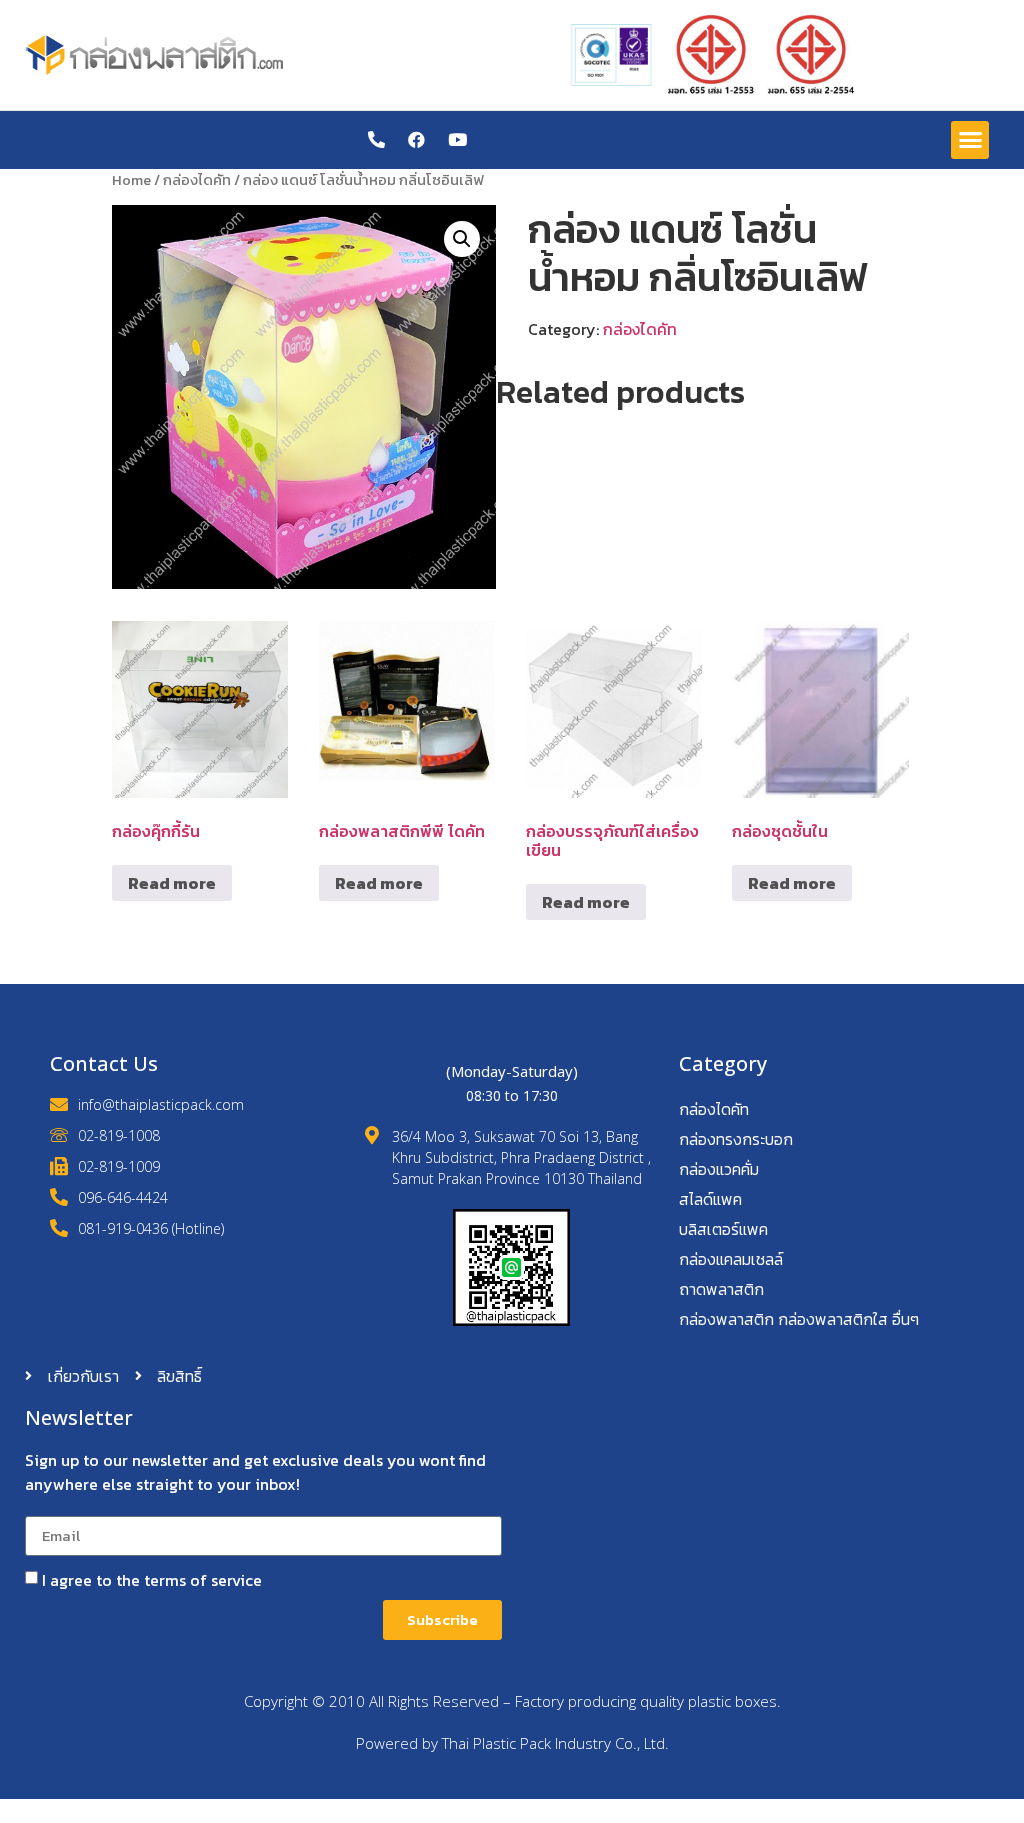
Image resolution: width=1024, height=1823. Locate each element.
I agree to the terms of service (152, 1580)
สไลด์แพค (710, 1199)
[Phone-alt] (376, 139)
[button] (970, 140)
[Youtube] (457, 139)
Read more (172, 883)
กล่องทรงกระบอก (736, 1139)
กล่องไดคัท (197, 180)
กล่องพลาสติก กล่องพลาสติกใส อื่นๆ (799, 1319)
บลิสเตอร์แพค (723, 1229)
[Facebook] (416, 139)
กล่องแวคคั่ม (719, 1169)
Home (131, 180)
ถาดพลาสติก (721, 1289)
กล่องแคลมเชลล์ (731, 1259)
